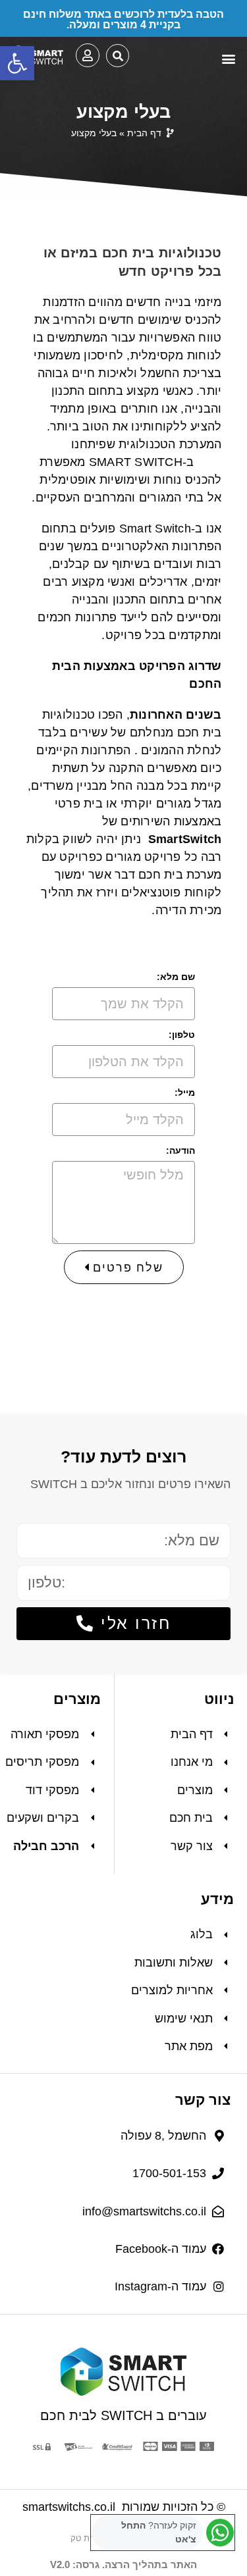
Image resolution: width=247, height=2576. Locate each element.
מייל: (185, 1093)
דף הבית (144, 133)
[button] (17, 63)
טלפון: (182, 1035)
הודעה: (180, 1150)
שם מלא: (176, 977)
